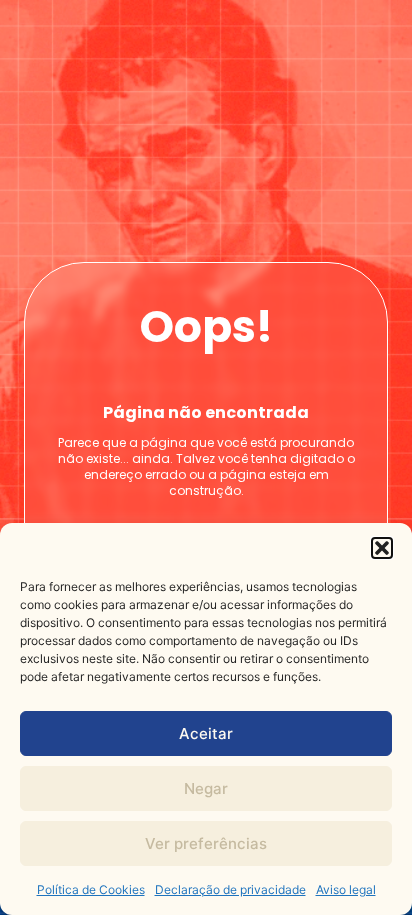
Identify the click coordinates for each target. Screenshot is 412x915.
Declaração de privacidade (230, 889)
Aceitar (206, 733)
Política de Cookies (91, 889)
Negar (206, 788)
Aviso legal (346, 889)
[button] (382, 548)
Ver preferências (206, 843)
